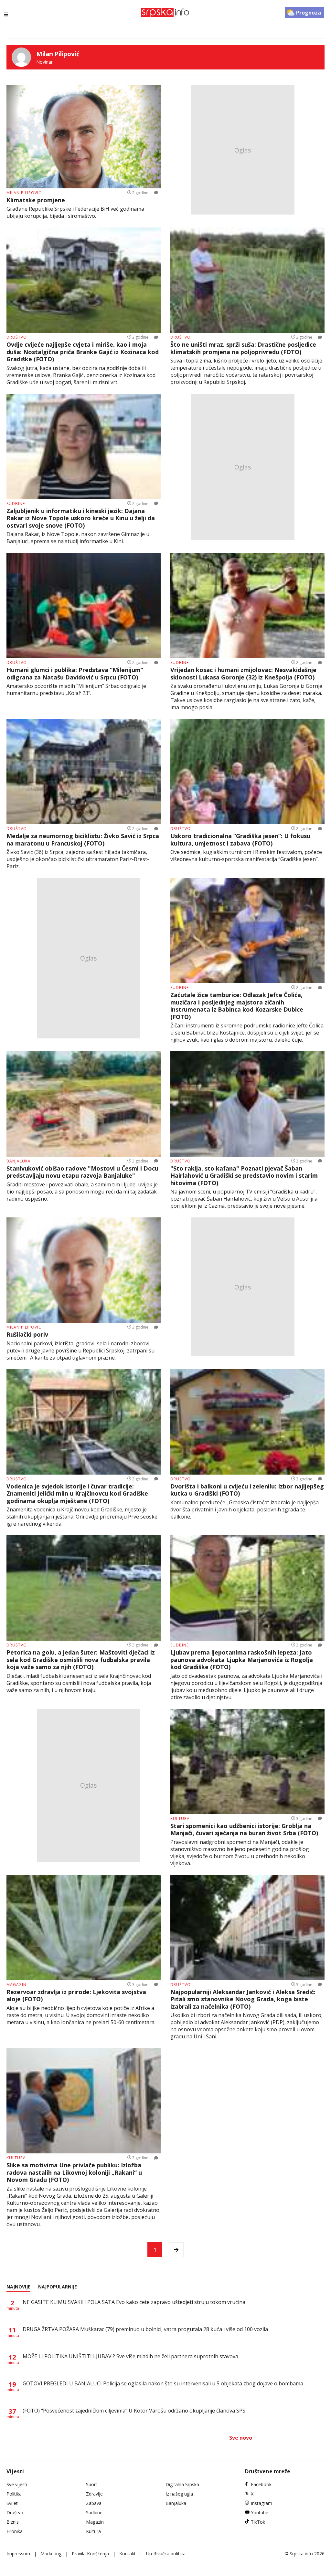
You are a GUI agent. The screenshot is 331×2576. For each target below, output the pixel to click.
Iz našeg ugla (179, 2494)
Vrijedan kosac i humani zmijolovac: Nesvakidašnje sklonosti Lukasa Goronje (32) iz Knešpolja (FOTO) (243, 673)
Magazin (95, 2522)
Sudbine (94, 2513)
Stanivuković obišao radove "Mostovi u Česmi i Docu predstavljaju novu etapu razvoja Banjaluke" (82, 1172)
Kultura (93, 2531)
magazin (16, 1985)
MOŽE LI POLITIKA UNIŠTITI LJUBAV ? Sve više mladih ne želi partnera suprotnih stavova (130, 2356)
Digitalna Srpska (182, 2484)
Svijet (12, 2503)
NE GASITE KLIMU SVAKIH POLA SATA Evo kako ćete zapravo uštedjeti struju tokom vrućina (134, 2302)
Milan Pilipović (24, 193)
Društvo (15, 2513)
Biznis (13, 2522)
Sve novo (241, 2438)
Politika (14, 2494)
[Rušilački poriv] (84, 1270)
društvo (17, 337)
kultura (180, 1819)
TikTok (258, 2522)
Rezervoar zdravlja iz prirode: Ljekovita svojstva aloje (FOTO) (76, 1996)
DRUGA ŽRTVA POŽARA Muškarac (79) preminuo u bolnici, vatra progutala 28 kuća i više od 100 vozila (145, 2329)
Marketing (51, 2554)
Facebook (261, 2484)
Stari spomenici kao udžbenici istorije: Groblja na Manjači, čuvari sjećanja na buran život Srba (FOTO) (244, 1829)
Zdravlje (94, 2494)
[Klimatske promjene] (84, 137)
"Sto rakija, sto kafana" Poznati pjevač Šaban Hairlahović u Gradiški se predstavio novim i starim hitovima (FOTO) (244, 1176)
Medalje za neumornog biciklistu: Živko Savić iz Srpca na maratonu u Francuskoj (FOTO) (83, 840)
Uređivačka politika (166, 2554)
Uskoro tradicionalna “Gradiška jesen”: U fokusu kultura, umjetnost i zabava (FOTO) (240, 840)
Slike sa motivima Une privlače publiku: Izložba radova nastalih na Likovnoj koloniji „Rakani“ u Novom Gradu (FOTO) (74, 2172)
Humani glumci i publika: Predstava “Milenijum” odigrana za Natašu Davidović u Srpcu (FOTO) (75, 673)
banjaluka (19, 1161)
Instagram (262, 2503)
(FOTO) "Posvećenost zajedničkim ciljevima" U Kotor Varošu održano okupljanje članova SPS (134, 2411)
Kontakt (128, 2554)
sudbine (16, 504)
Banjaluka (176, 2503)
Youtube (260, 2513)
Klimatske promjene (36, 200)
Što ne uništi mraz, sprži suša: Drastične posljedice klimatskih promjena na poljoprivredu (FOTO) (243, 348)
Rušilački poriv (27, 1335)
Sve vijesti (17, 2484)
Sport (92, 2484)
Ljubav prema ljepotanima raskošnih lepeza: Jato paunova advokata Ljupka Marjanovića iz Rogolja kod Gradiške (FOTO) (242, 1660)
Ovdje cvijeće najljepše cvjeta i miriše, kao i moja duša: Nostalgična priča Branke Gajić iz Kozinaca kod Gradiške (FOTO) (83, 352)
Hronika (15, 2531)
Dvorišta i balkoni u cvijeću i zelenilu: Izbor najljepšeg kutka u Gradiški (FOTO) (247, 1490)
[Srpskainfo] (165, 12)
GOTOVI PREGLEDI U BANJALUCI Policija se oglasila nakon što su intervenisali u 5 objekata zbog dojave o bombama (163, 2383)
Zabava (94, 2503)
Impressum (18, 2554)
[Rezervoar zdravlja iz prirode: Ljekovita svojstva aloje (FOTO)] (84, 1928)
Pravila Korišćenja (90, 2554)
